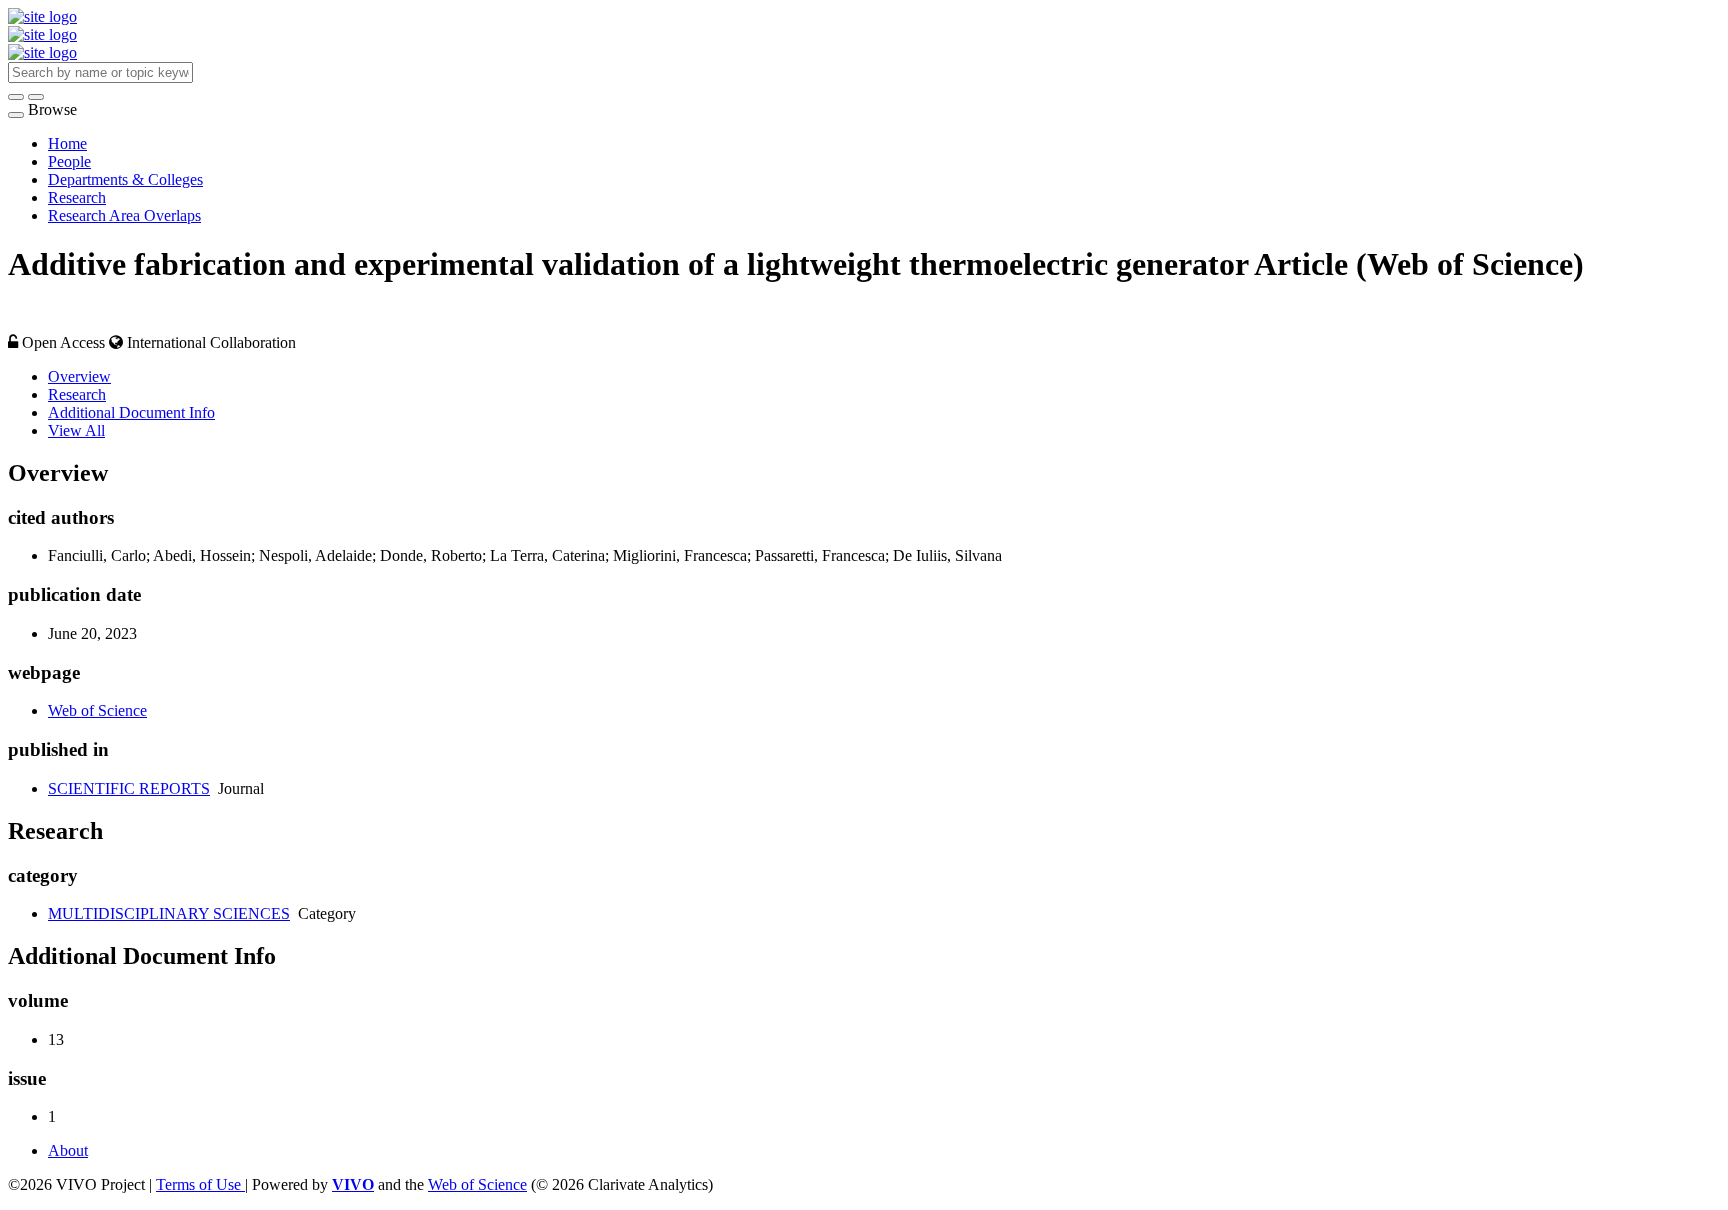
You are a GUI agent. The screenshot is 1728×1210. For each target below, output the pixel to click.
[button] (16, 97)
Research (77, 197)
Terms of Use (200, 1184)
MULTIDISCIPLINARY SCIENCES (169, 913)
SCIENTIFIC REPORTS (129, 788)
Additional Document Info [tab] (131, 412)
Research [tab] (77, 394)
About (68, 1150)
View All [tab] (76, 430)
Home (67, 143)
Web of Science (97, 710)
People (69, 161)
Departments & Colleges (125, 179)
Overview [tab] (79, 376)
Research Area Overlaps (124, 215)
